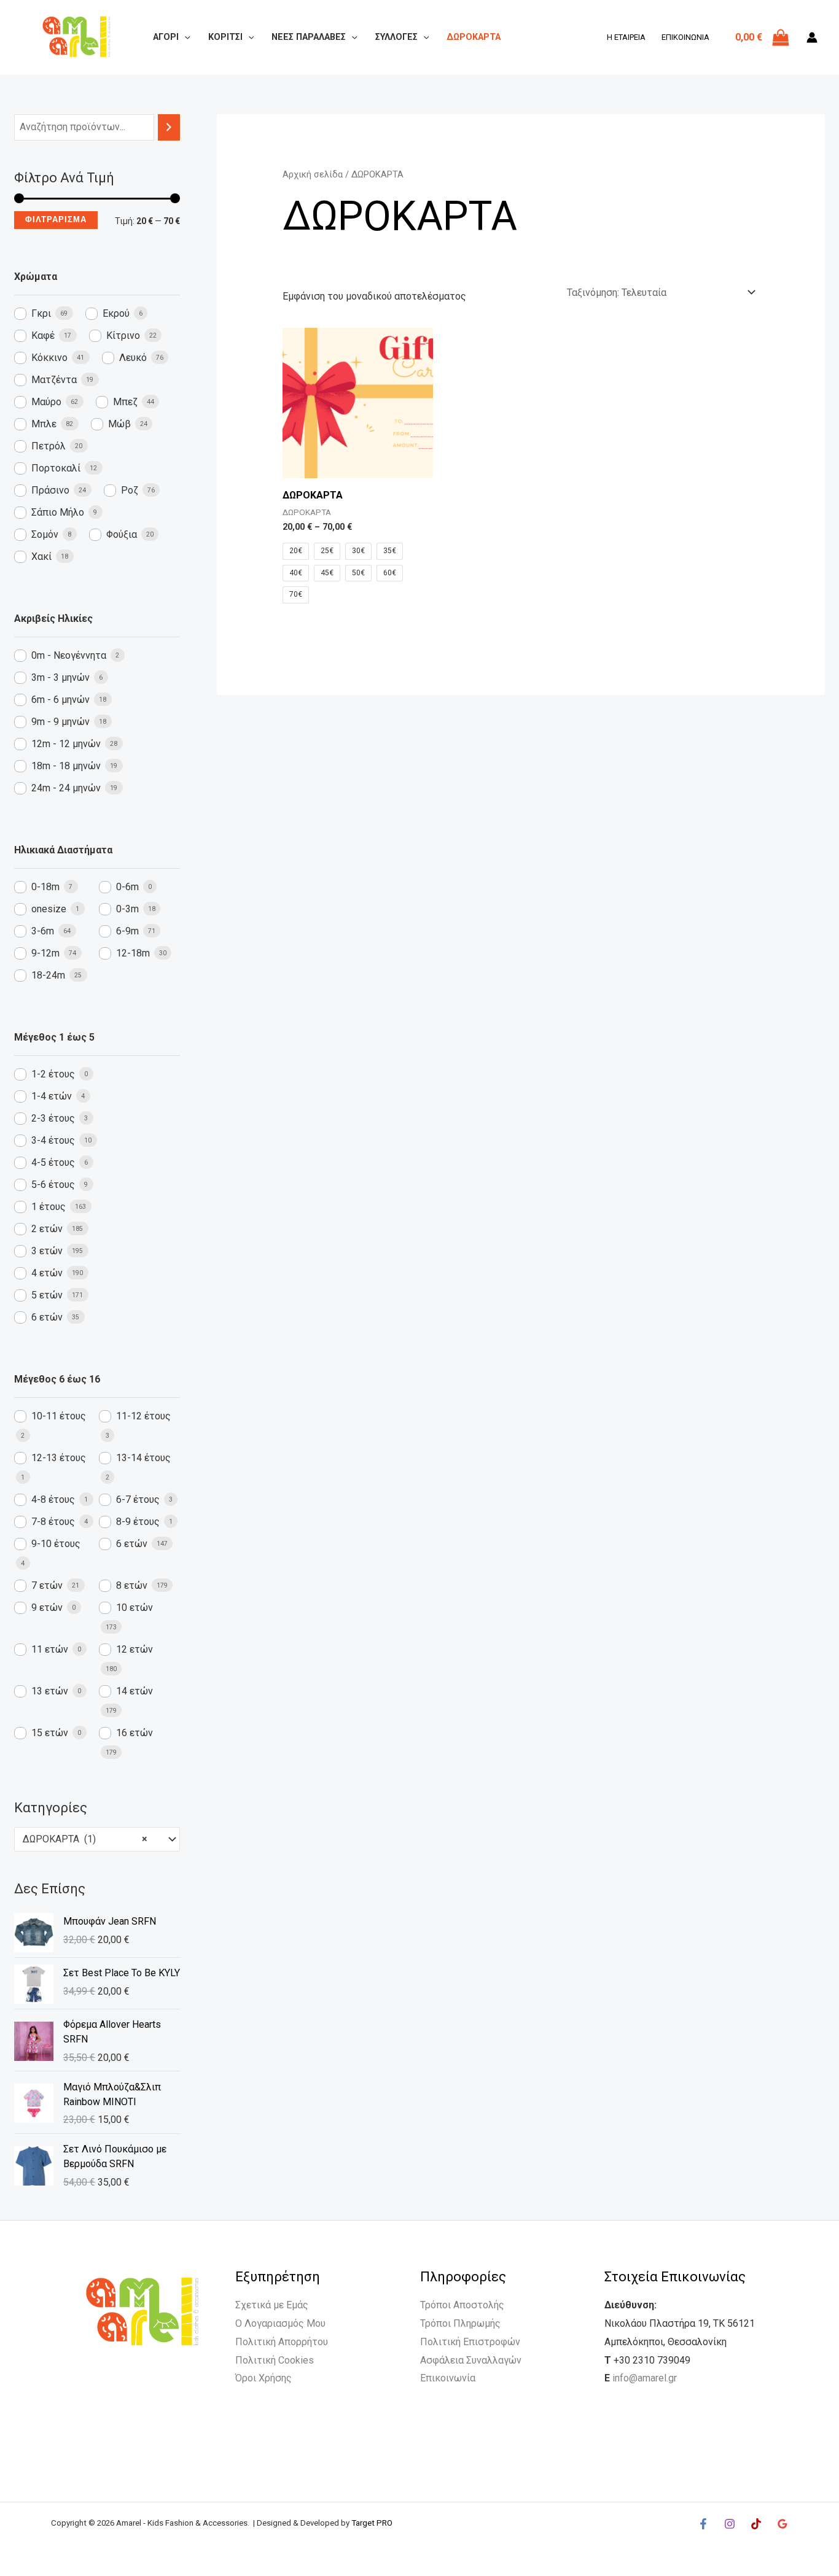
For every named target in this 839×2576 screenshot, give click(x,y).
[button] (185, 37)
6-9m (127, 931)
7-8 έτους (53, 1522)
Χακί (41, 557)
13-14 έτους (143, 1458)
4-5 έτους (53, 1162)
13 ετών (50, 1691)
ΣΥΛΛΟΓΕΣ (396, 37)
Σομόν (45, 534)
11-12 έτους (143, 1416)
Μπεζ (125, 402)
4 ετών (47, 1273)
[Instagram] (730, 2524)
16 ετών (135, 1733)
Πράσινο (50, 490)
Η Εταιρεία (626, 37)
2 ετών (47, 1229)
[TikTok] (756, 2524)
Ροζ (130, 490)
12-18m (133, 953)
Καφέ (43, 336)
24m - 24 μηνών (66, 788)
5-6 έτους (53, 1185)
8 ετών (132, 1585)
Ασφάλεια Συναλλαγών (471, 2360)
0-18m (45, 887)
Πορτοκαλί (56, 468)
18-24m (48, 975)
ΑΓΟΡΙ (166, 37)
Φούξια (122, 534)
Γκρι (41, 313)
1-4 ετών (52, 1096)
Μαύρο (46, 402)
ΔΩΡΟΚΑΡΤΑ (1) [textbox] (85, 1839)
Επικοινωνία (685, 37)
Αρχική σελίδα (313, 174)
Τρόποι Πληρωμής (460, 2323)
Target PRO (372, 2523)
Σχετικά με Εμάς (272, 2305)
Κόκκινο (49, 358)
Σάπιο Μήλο (58, 512)
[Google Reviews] (782, 2524)
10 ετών (135, 1608)
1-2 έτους (53, 1074)
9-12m (45, 953)
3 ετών (47, 1251)
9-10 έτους (56, 1544)
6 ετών (47, 1317)
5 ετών (47, 1295)
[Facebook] (703, 2524)
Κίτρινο (123, 336)
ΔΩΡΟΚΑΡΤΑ (474, 37)
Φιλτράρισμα (56, 219)
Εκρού (116, 313)
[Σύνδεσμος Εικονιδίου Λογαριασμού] (812, 37)
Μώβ (119, 424)
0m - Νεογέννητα (69, 655)
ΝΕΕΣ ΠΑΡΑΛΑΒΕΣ (309, 37)
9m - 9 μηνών (60, 722)
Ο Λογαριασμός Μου (280, 2323)
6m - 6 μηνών (60, 700)
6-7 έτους (138, 1499)
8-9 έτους (138, 1522)
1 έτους (49, 1207)
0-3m (127, 909)
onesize (49, 909)
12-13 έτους (59, 1458)
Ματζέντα (54, 380)
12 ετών (135, 1649)
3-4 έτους (53, 1140)
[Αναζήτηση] (169, 127)
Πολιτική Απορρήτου (282, 2342)
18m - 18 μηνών (66, 766)
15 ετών (50, 1733)
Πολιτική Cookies (275, 2360)
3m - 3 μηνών (60, 677)
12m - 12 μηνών (66, 744)
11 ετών (50, 1649)
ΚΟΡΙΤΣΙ (225, 37)
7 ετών (47, 1585)
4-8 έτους (53, 1499)
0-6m (127, 887)
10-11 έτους (59, 1416)
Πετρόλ (49, 446)
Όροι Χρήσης (263, 2378)
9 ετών (47, 1608)
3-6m (43, 931)
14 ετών (135, 1691)
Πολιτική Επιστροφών (470, 2342)
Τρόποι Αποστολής (462, 2305)
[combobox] (97, 1839)
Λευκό (133, 358)
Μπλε (44, 424)
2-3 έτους (53, 1118)
